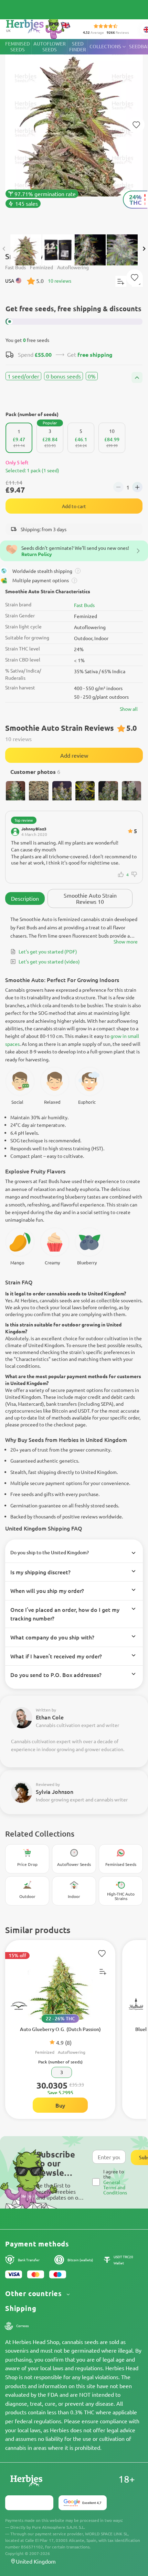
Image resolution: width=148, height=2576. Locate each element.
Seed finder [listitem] (78, 47)
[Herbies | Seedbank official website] (38, 27)
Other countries (35, 2294)
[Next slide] (144, 249)
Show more (126, 941)
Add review (74, 755)
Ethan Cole (50, 1717)
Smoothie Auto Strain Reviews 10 (90, 898)
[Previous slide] (4, 249)
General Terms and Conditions (115, 2187)
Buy (60, 2105)
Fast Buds (84, 605)
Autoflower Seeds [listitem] (50, 47)
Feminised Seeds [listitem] (18, 47)
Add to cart (74, 506)
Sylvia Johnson (55, 1791)
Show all (129, 709)
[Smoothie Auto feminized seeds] (74, 133)
